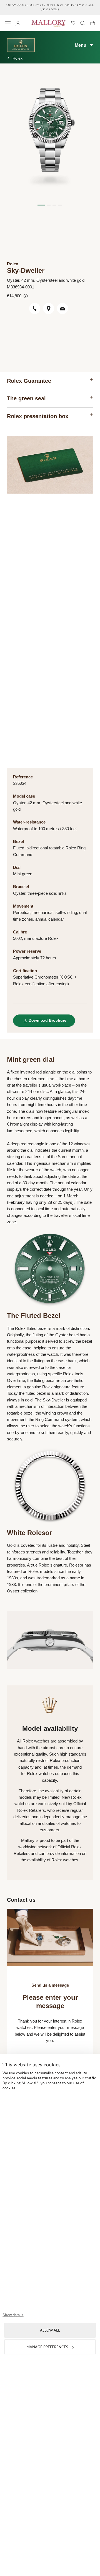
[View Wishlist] (73, 23)
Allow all (50, 2330)
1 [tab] (41, 205)
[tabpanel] (50, 136)
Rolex (17, 58)
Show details (13, 2315)
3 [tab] (54, 205)
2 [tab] (49, 205)
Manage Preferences (47, 2347)
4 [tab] (60, 205)
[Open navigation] (8, 23)
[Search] (83, 23)
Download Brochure (47, 1020)
